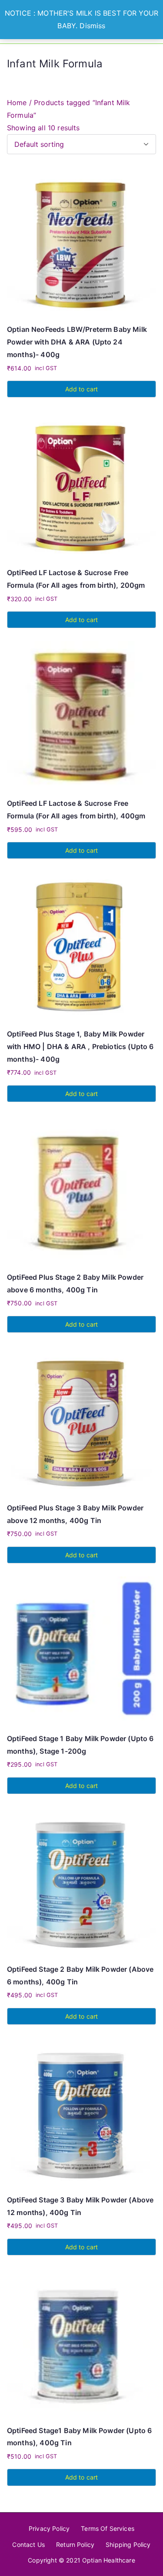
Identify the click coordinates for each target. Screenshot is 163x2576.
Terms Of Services (108, 2528)
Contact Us (28, 2545)
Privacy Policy (49, 2528)
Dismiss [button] (92, 26)
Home (17, 103)
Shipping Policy (128, 2545)
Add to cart (82, 389)
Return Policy (75, 2545)
